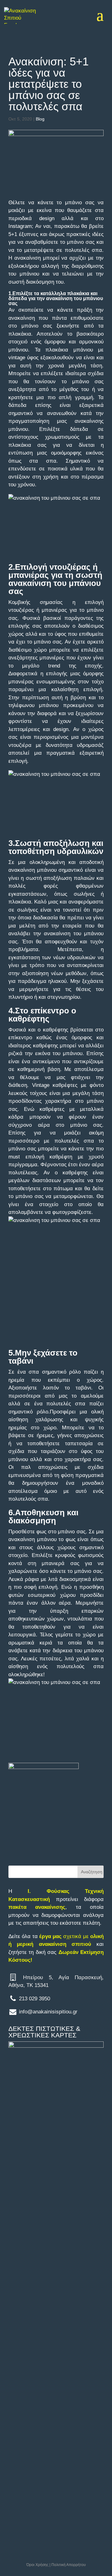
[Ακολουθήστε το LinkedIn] (41, 2197)
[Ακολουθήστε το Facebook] (11, 2197)
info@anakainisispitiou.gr (48, 2012)
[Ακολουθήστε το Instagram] (56, 2197)
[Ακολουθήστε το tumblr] (26, 2214)
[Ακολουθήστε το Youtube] (11, 2214)
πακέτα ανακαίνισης (37, 1907)
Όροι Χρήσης (37, 2565)
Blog (40, 119)
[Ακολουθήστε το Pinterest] (41, 2214)
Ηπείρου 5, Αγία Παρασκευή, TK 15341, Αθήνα (48, 2134)
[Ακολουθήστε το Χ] (26, 2197)
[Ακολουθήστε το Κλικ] (56, 2214)
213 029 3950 (35, 1999)
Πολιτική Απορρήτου (69, 2565)
